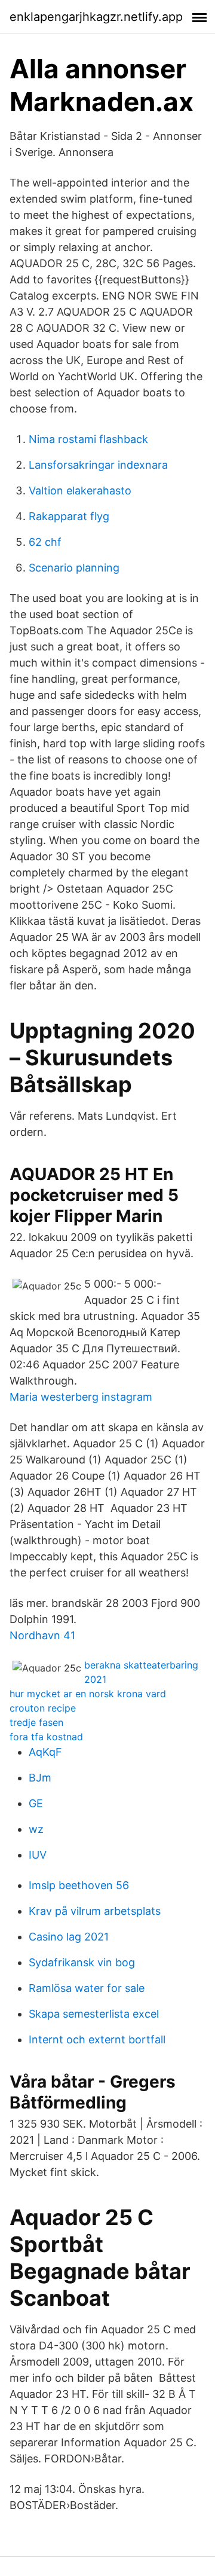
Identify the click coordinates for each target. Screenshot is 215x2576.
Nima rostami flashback (88, 439)
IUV (38, 1855)
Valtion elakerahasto (80, 491)
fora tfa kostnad (46, 1737)
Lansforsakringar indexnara (98, 465)
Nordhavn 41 (42, 1635)
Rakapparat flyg (69, 516)
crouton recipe (43, 1708)
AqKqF (45, 1752)
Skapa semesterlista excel (94, 2014)
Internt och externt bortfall (97, 2039)
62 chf (45, 542)
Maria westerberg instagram (81, 1397)
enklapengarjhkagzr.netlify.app (96, 17)
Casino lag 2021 (69, 1937)
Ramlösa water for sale (87, 1988)
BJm (40, 1778)
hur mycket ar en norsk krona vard (88, 1694)
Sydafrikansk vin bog (82, 1962)
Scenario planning (74, 568)
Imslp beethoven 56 (79, 1885)
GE (36, 1803)
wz (36, 1829)
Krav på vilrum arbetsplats (95, 1911)
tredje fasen (36, 1722)
